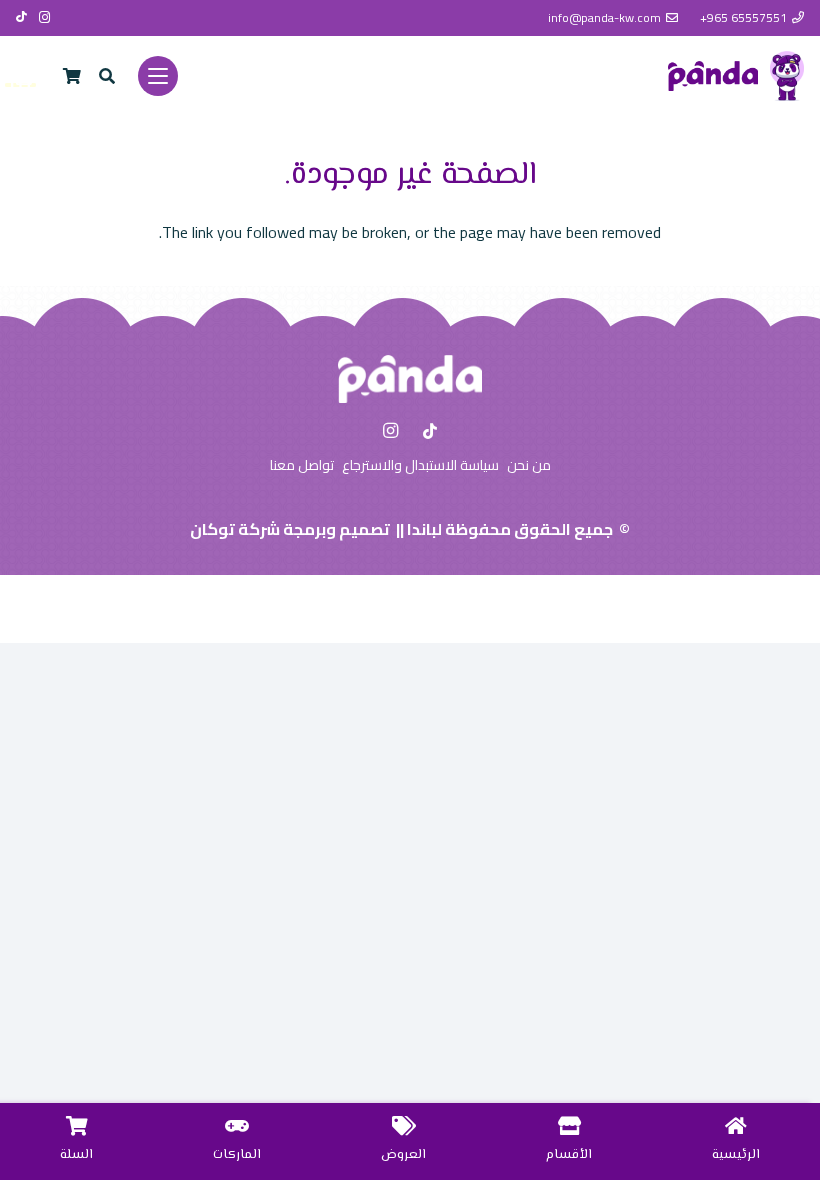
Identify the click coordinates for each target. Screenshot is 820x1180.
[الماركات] (237, 1125)
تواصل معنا (302, 465)
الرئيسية (736, 1155)
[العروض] (404, 1125)
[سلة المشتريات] (71, 76)
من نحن (529, 465)
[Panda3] (713, 76)
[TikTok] (21, 17)
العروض (403, 1155)
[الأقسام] (569, 1125)
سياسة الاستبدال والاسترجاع (420, 465)
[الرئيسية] (736, 1125)
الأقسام (569, 1155)
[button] (158, 76)
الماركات (237, 1155)
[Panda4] (787, 76)
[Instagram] (45, 17)
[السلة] (77, 1125)
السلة (76, 1155)
